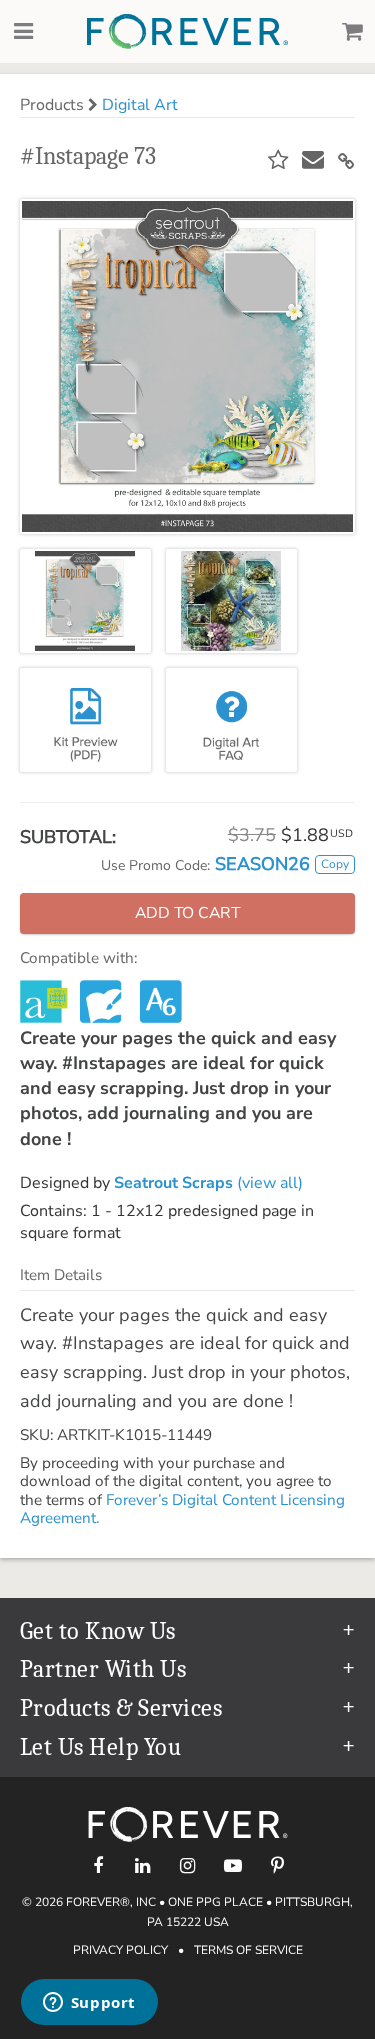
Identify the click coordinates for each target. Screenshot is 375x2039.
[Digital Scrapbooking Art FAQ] (231, 720)
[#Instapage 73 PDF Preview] (85, 720)
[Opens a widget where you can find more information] (89, 2004)
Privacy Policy (120, 1950)
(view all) (208, 1183)
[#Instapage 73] (85, 601)
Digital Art (140, 105)
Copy (335, 864)
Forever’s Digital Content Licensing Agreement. (182, 1509)
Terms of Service (248, 1950)
